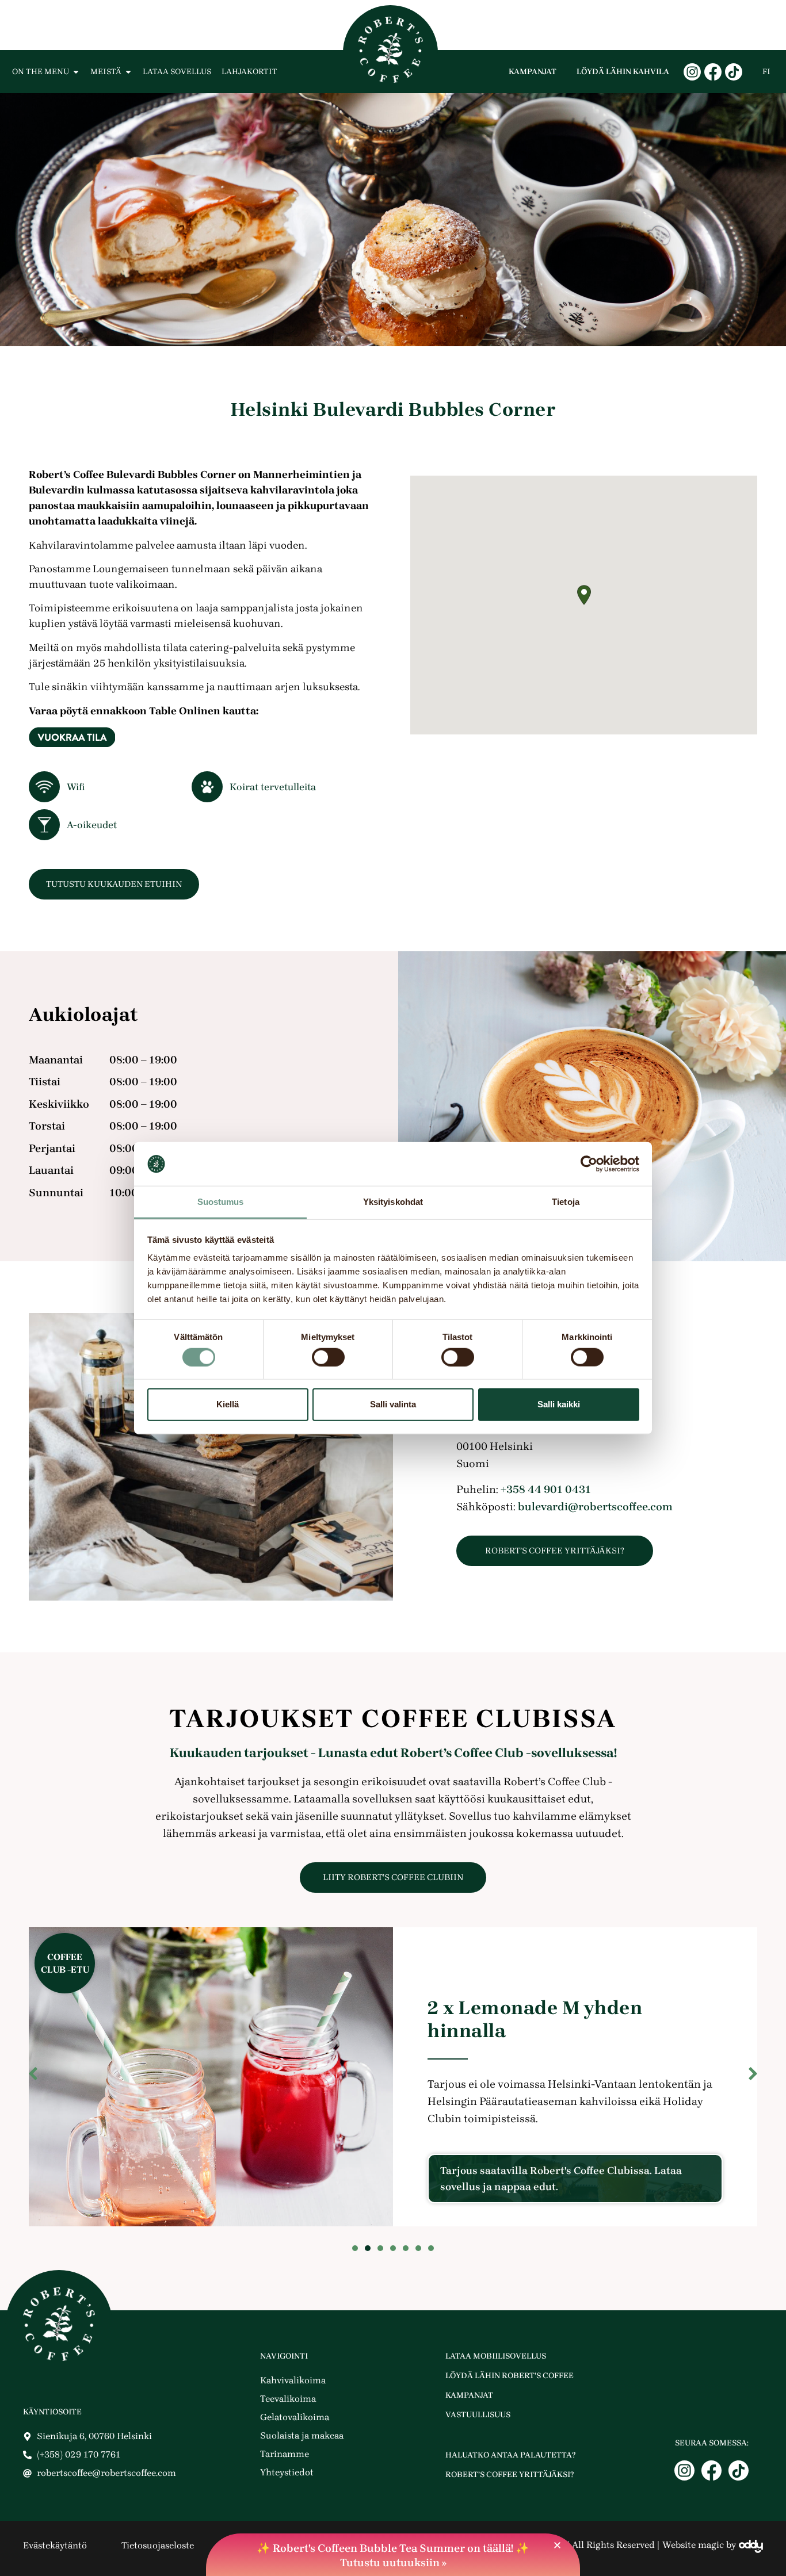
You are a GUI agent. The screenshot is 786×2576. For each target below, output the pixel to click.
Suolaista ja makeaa (302, 2435)
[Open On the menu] (76, 72)
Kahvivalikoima (293, 2380)
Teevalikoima (288, 2399)
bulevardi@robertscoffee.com (595, 1507)
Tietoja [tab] (566, 1202)
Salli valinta (393, 1404)
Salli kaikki (559, 1404)
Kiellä (228, 1404)
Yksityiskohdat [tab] (393, 1202)
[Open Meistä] (128, 72)
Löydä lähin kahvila (623, 72)
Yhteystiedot (287, 2472)
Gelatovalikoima (295, 2417)
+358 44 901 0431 (546, 1490)
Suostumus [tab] (221, 1202)
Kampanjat (533, 72)
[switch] (328, 1357)
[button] (584, 595)
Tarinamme (285, 2454)
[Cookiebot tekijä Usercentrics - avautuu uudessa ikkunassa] (589, 1164)
